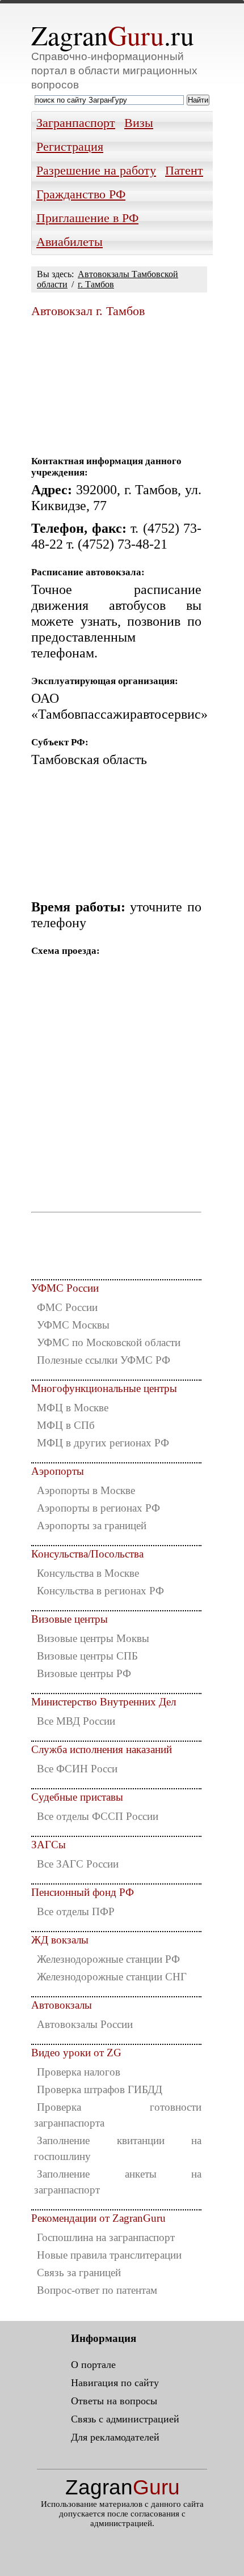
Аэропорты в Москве (86, 1490)
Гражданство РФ (81, 194)
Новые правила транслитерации (109, 2255)
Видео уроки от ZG (76, 2053)
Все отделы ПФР (76, 1911)
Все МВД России (76, 1721)
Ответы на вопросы (114, 2401)
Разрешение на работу (96, 171)
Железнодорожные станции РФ (108, 1959)
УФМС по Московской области (109, 1342)
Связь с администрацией (125, 2419)
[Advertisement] (116, 382)
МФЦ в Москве (73, 1408)
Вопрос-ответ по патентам (97, 2290)
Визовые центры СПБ (87, 1656)
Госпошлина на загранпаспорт (106, 2237)
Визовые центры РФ (84, 1673)
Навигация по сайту (115, 2383)
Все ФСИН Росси (77, 1769)
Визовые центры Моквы (93, 1638)
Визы (139, 123)
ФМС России (67, 1307)
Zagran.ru (113, 35)
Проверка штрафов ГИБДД (100, 2089)
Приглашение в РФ (87, 218)
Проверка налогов (79, 2072)
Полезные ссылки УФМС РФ (104, 1360)
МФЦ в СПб (66, 1425)
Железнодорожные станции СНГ (112, 1977)
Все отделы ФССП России (98, 1816)
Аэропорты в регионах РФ (98, 1508)
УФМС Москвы (73, 1325)
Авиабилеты (70, 242)
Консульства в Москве (88, 1573)
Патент (184, 171)
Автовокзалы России (85, 2024)
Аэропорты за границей (92, 1525)
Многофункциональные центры (104, 1388)
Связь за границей (79, 2272)
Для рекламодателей (115, 2437)
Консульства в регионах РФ (100, 1591)
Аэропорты (58, 1471)
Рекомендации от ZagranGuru (98, 2218)
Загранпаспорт (76, 123)
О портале (93, 2365)
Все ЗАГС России (78, 1864)
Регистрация (70, 147)
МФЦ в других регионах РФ (103, 1443)
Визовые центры (70, 1619)
